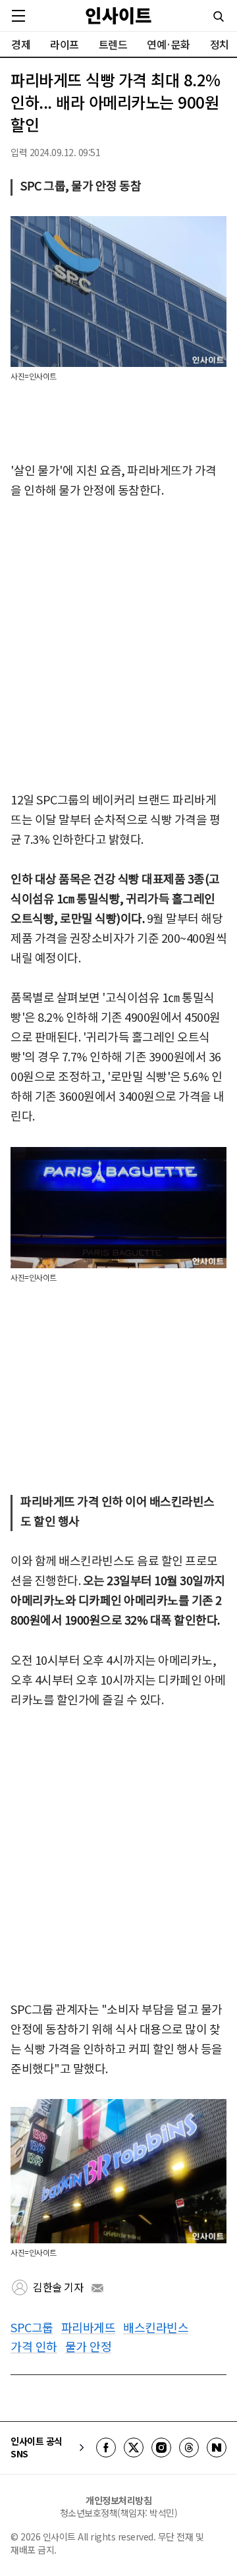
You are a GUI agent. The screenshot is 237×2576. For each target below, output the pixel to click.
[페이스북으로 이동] (106, 2448)
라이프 (65, 44)
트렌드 (113, 44)
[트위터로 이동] (134, 2448)
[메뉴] (18, 16)
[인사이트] (118, 15)
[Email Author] (97, 2288)
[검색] (219, 16)
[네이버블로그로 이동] (217, 2448)
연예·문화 (169, 44)
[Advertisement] (118, 646)
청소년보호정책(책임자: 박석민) (119, 2513)
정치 (220, 44)
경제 (21, 44)
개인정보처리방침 (118, 2500)
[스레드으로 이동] (189, 2448)
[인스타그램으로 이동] (161, 2448)
